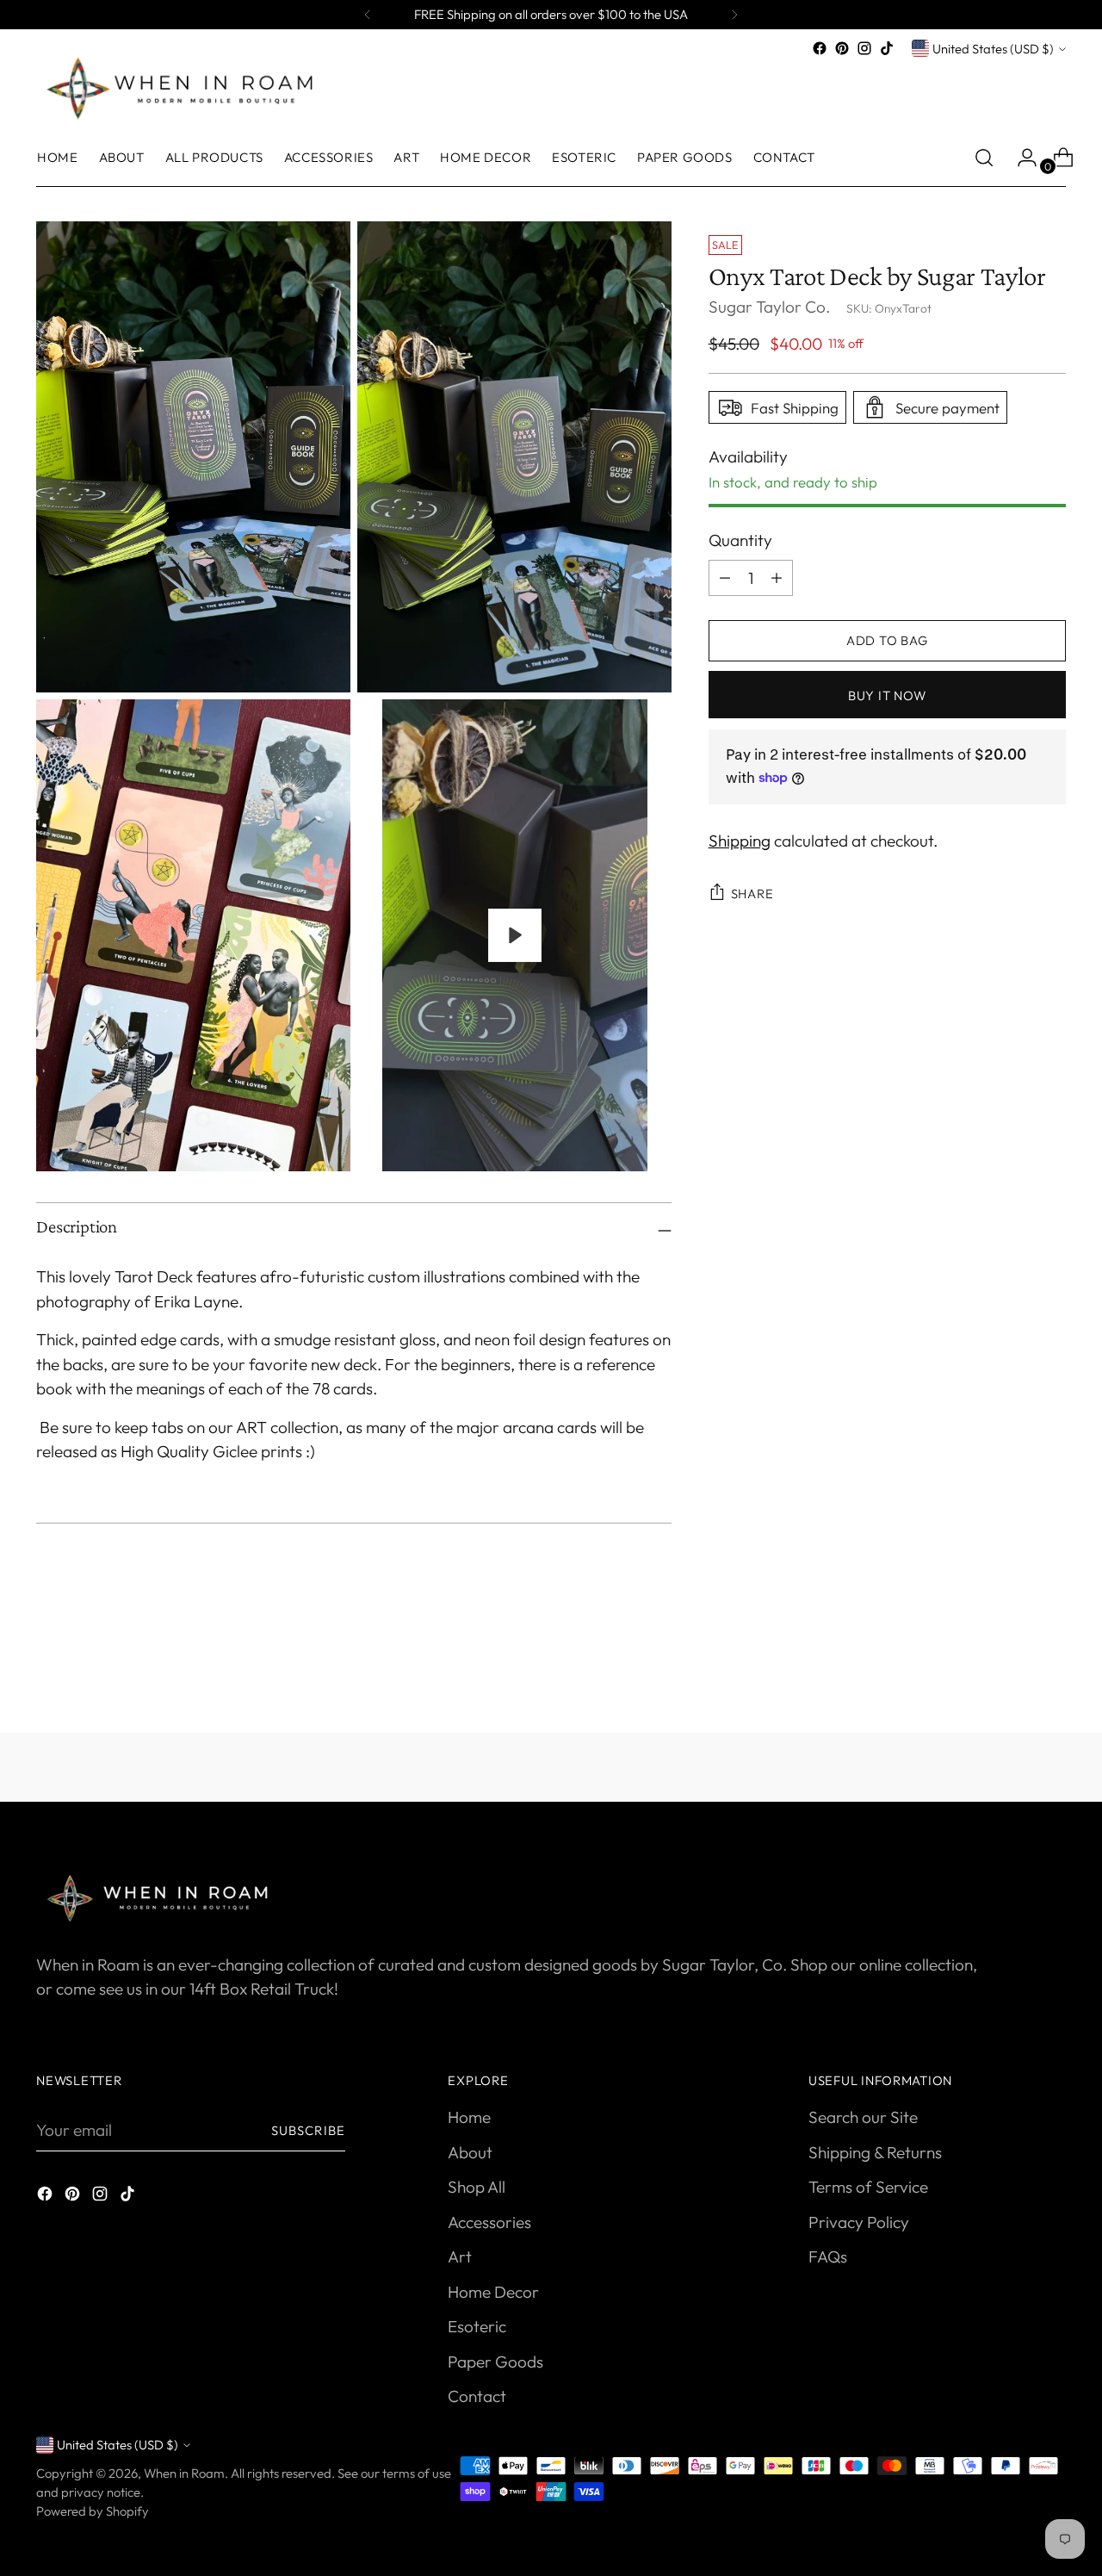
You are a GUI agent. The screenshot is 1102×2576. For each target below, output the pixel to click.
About (470, 2152)
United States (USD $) (993, 49)
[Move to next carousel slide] (1051, 1673)
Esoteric (477, 2326)
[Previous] (368, 15)
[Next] (734, 15)
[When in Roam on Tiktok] (887, 48)
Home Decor (493, 2292)
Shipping (740, 840)
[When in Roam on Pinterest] (842, 48)
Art (460, 2256)
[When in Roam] (187, 87)
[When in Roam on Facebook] (820, 48)
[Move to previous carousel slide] (1012, 1674)
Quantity (740, 540)
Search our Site (863, 2117)
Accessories (489, 2222)
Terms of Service (868, 2187)
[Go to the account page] (1020, 158)
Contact (477, 2396)
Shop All (477, 2187)
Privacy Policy (859, 2222)
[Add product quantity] (725, 577)
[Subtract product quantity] (777, 577)
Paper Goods (495, 2362)
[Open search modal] (984, 158)
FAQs (828, 2256)
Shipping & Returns (875, 2152)
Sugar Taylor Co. (769, 307)
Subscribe (308, 2130)
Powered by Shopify (93, 2511)
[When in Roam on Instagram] (864, 48)
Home (469, 2117)
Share (752, 894)
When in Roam (184, 2473)
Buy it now (887, 695)
